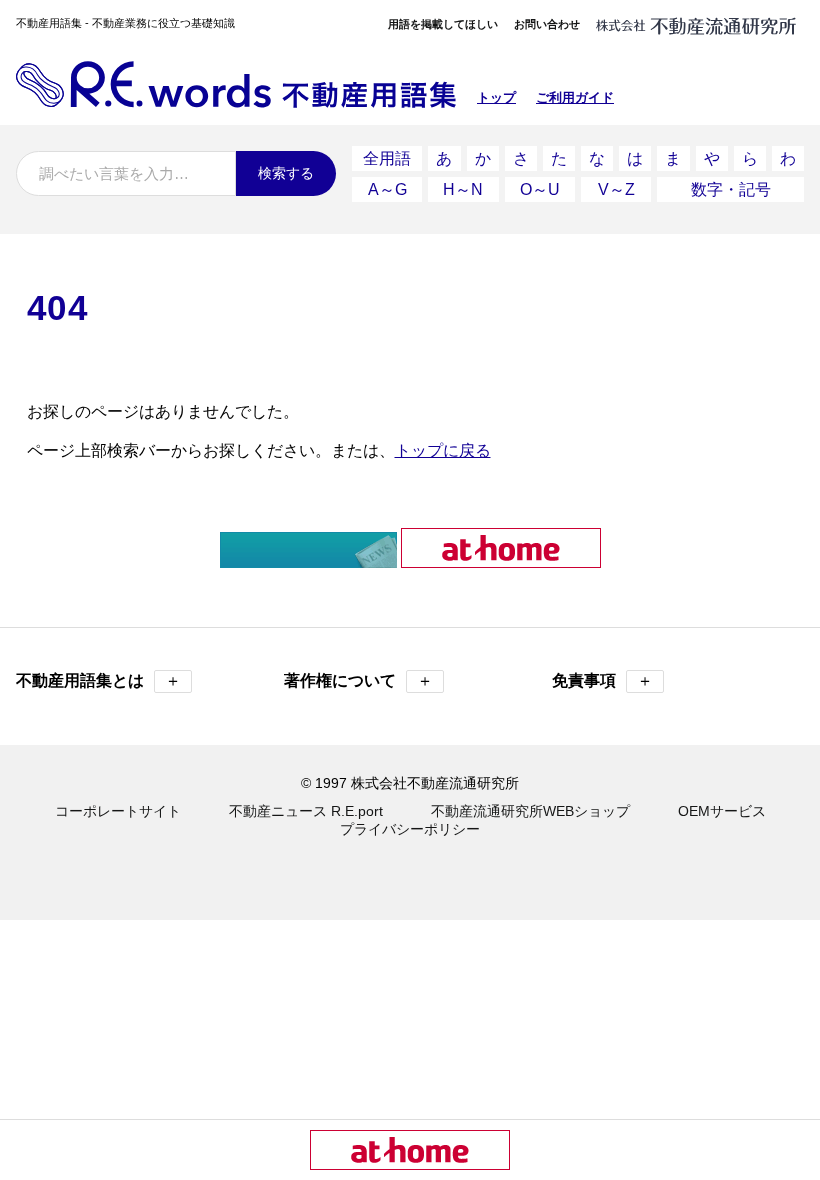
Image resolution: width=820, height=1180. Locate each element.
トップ (496, 97)
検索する (286, 173)
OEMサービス (722, 811)
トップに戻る (443, 450)
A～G (387, 189)
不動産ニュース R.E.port (306, 811)
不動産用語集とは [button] (98, 680)
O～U (540, 189)
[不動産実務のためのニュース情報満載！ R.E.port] (308, 559)
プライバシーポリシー (410, 829)
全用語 (387, 158)
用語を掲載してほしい (443, 24)
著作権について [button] (358, 680)
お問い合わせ (547, 24)
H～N (463, 189)
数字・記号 (731, 189)
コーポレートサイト (118, 811)
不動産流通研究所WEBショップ (530, 811)
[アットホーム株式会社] (501, 559)
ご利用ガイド (575, 97)
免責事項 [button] (602, 680)
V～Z (616, 189)
